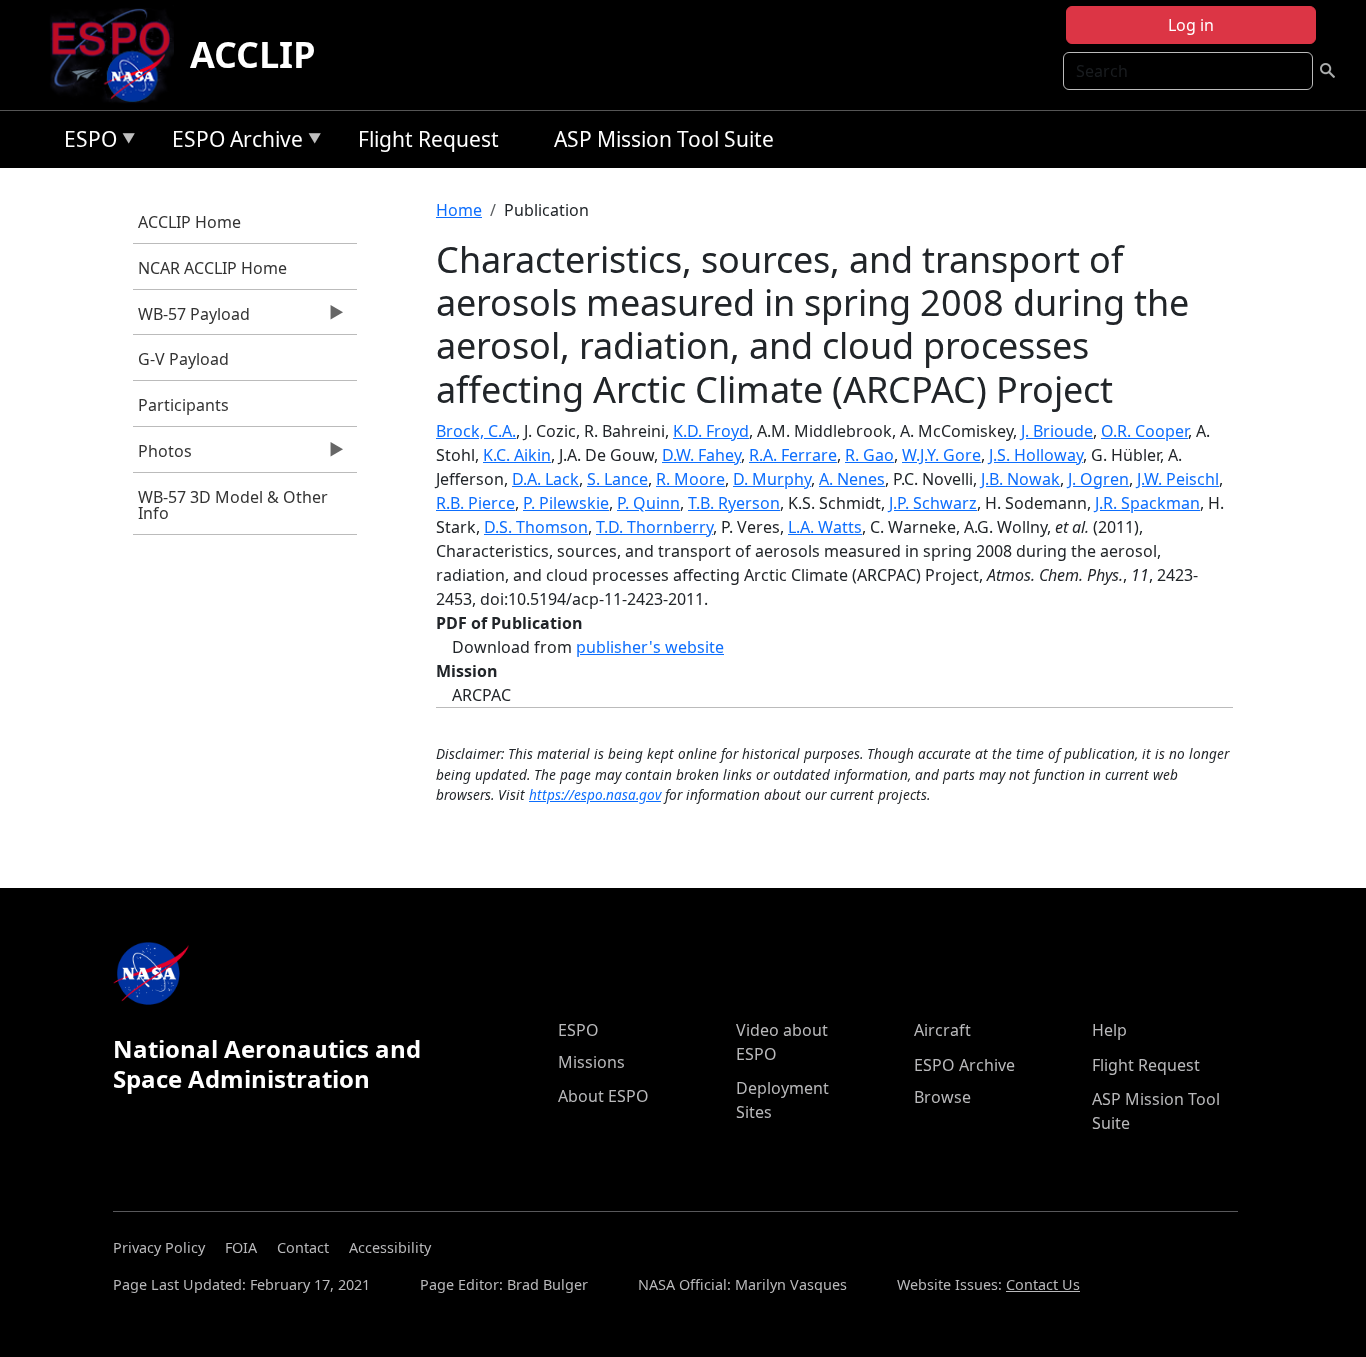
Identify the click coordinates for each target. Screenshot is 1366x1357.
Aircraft (942, 1030)
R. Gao (869, 455)
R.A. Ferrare (793, 455)
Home (459, 210)
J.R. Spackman (1147, 503)
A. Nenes (852, 479)
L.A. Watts (825, 527)
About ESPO (603, 1096)
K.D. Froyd (711, 431)
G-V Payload (183, 359)
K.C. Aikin (517, 455)
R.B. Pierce (475, 503)
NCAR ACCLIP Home (212, 268)
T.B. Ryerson (734, 503)
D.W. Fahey (701, 455)
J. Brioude (1057, 431)
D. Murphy (772, 479)
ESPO (85, 142)
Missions (591, 1062)
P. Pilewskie (566, 503)
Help (1109, 1030)
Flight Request (428, 139)
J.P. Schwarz (933, 503)
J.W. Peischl (1178, 479)
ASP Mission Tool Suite (664, 139)
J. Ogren (1098, 479)
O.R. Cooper (1144, 431)
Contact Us (1043, 1284)
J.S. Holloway (1036, 455)
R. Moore (690, 479)
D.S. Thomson (536, 527)
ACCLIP (253, 54)
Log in (1191, 25)
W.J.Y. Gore (941, 455)
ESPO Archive (232, 142)
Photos (162, 456)
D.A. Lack (545, 479)
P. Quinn (648, 503)
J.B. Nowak (1020, 479)
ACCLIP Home (189, 222)
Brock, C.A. (476, 431)
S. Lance (617, 479)
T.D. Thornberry (654, 527)
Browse (942, 1097)
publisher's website (650, 647)
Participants (183, 405)
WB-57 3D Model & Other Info (233, 505)
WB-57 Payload (191, 319)
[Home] (118, 55)
